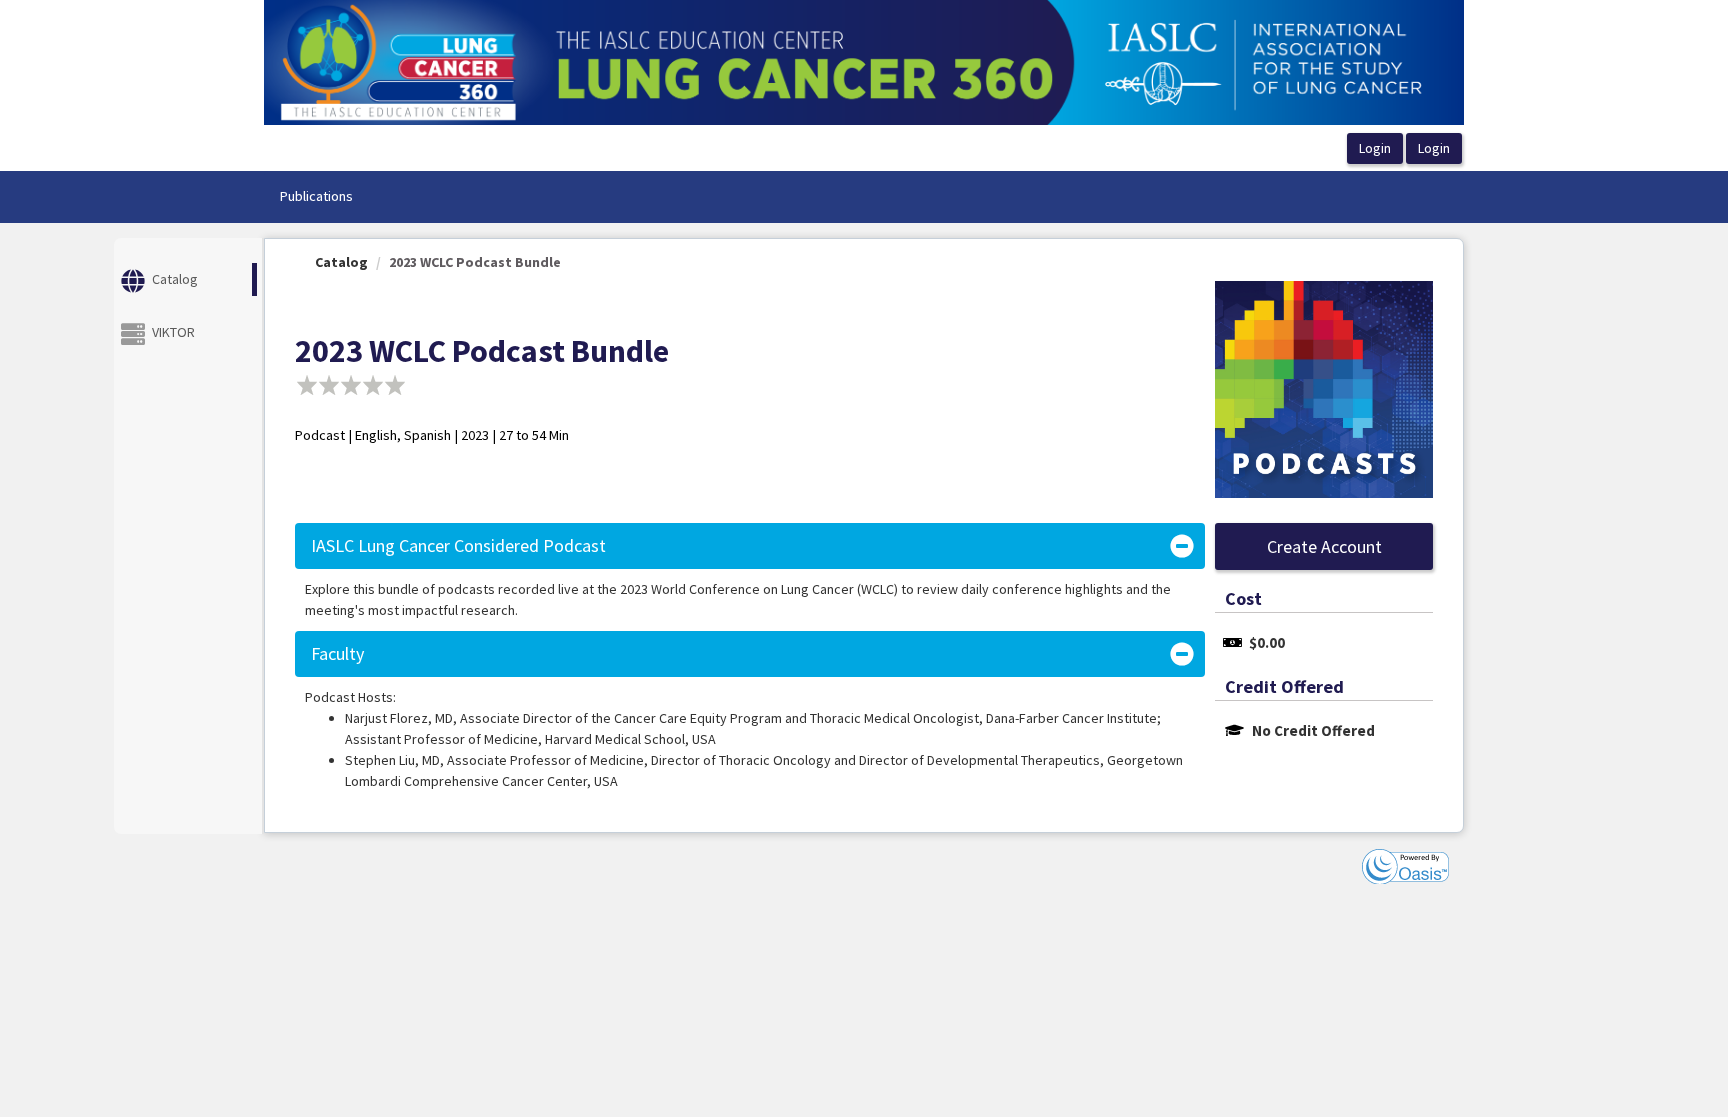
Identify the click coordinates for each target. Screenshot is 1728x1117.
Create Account (1324, 546)
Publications (316, 196)
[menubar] (316, 197)
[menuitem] (316, 197)
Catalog (341, 262)
